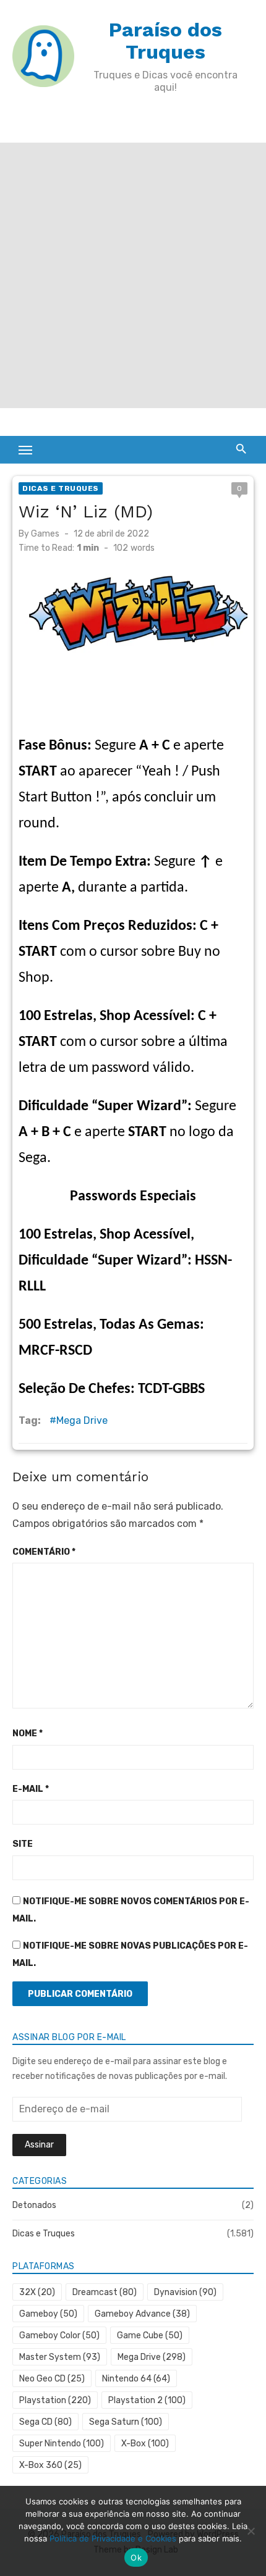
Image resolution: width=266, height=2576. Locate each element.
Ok (136, 2557)
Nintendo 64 (136, 2379)
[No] (251, 2531)
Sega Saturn (126, 2422)
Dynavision (185, 2292)
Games (45, 534)
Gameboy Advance (142, 2314)
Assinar (39, 2145)
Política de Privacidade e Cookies (113, 2538)
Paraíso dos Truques (165, 41)
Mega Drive (82, 1420)
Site (23, 1844)
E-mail (31, 1789)
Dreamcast (105, 2292)
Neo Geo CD (52, 2379)
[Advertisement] (133, 275)
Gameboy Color (59, 2336)
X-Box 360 (50, 2465)
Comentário (44, 1552)
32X (37, 2292)
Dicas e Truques (61, 488)
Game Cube (150, 2336)
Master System (60, 2357)
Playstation (55, 2400)
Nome (28, 1733)
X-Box (145, 2444)
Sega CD (45, 2422)
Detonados (34, 2205)
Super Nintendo (62, 2444)
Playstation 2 (147, 2400)
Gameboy (48, 2314)
